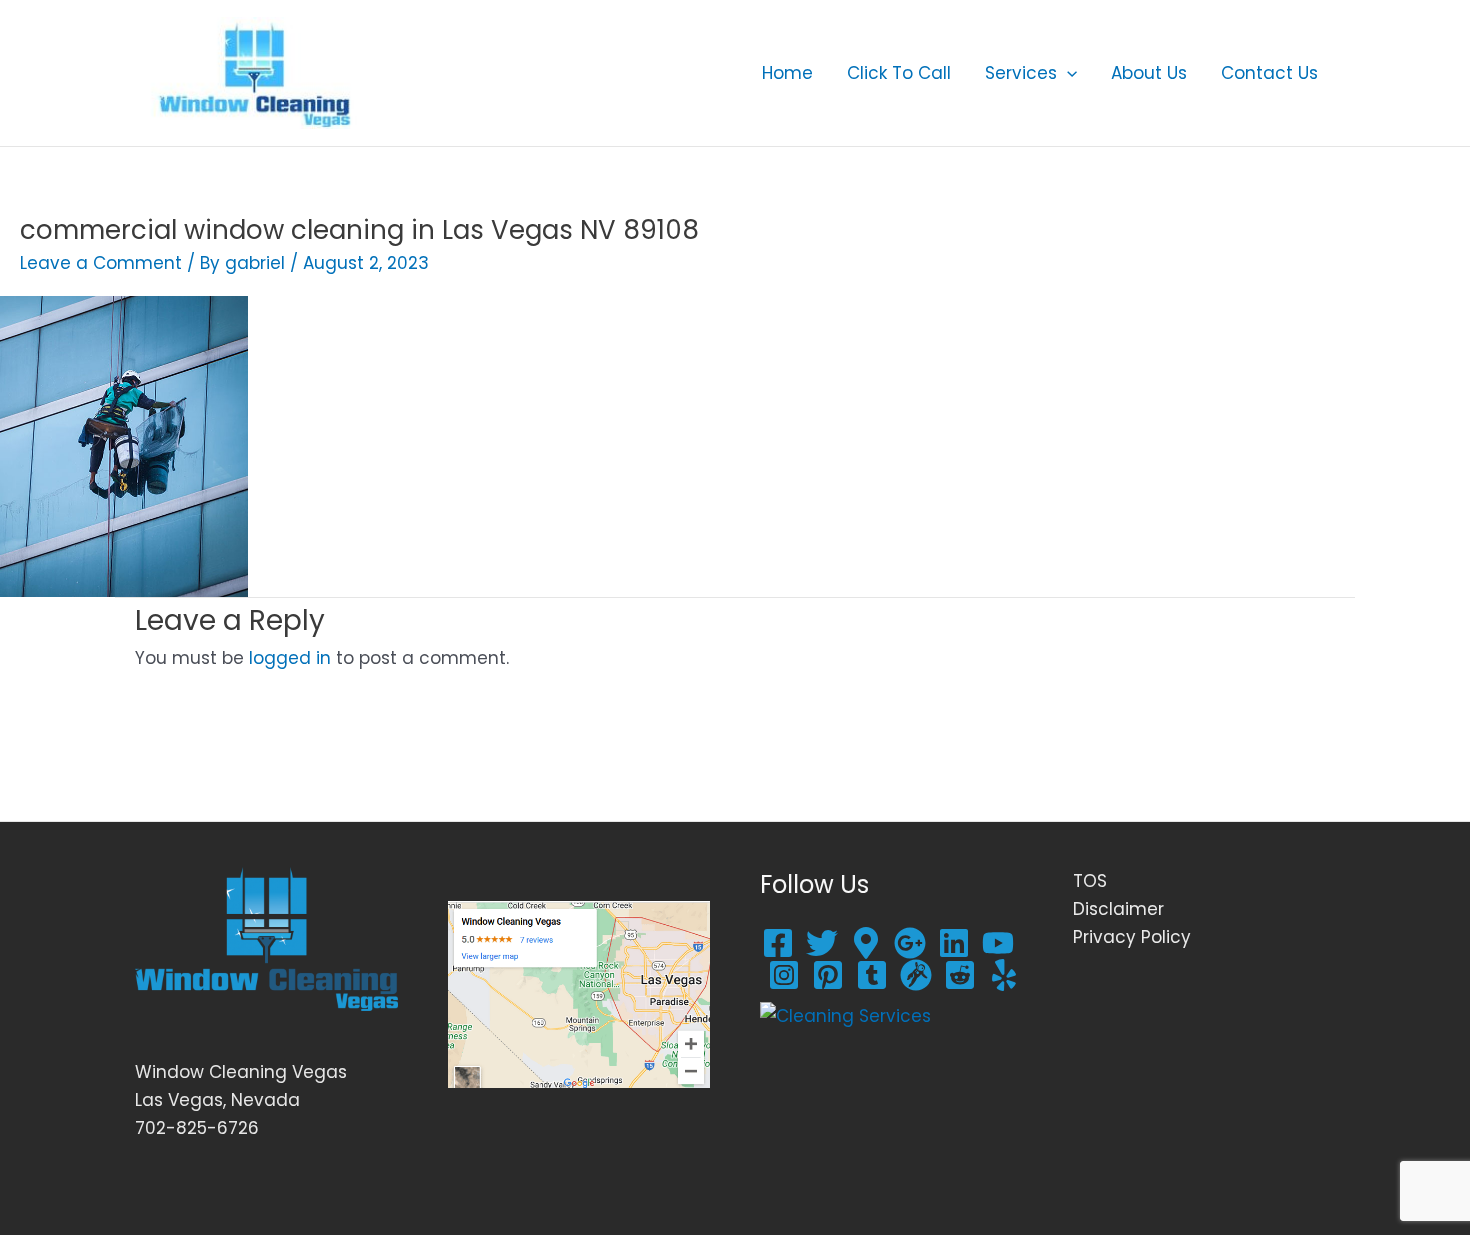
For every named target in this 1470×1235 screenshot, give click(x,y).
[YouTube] (998, 943)
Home (787, 73)
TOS (1090, 881)
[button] (1067, 73)
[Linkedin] (954, 943)
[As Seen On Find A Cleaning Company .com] (845, 1015)
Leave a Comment (101, 263)
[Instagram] (784, 975)
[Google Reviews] (866, 943)
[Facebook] (778, 943)
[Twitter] (822, 943)
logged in (290, 658)
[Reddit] (960, 975)
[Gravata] (916, 975)
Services (1021, 73)
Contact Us (1269, 73)
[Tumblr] (872, 975)
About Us (1149, 73)
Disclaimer (1118, 909)
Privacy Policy (1132, 937)
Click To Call (899, 73)
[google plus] (910, 943)
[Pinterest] (828, 975)
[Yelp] (1004, 975)
